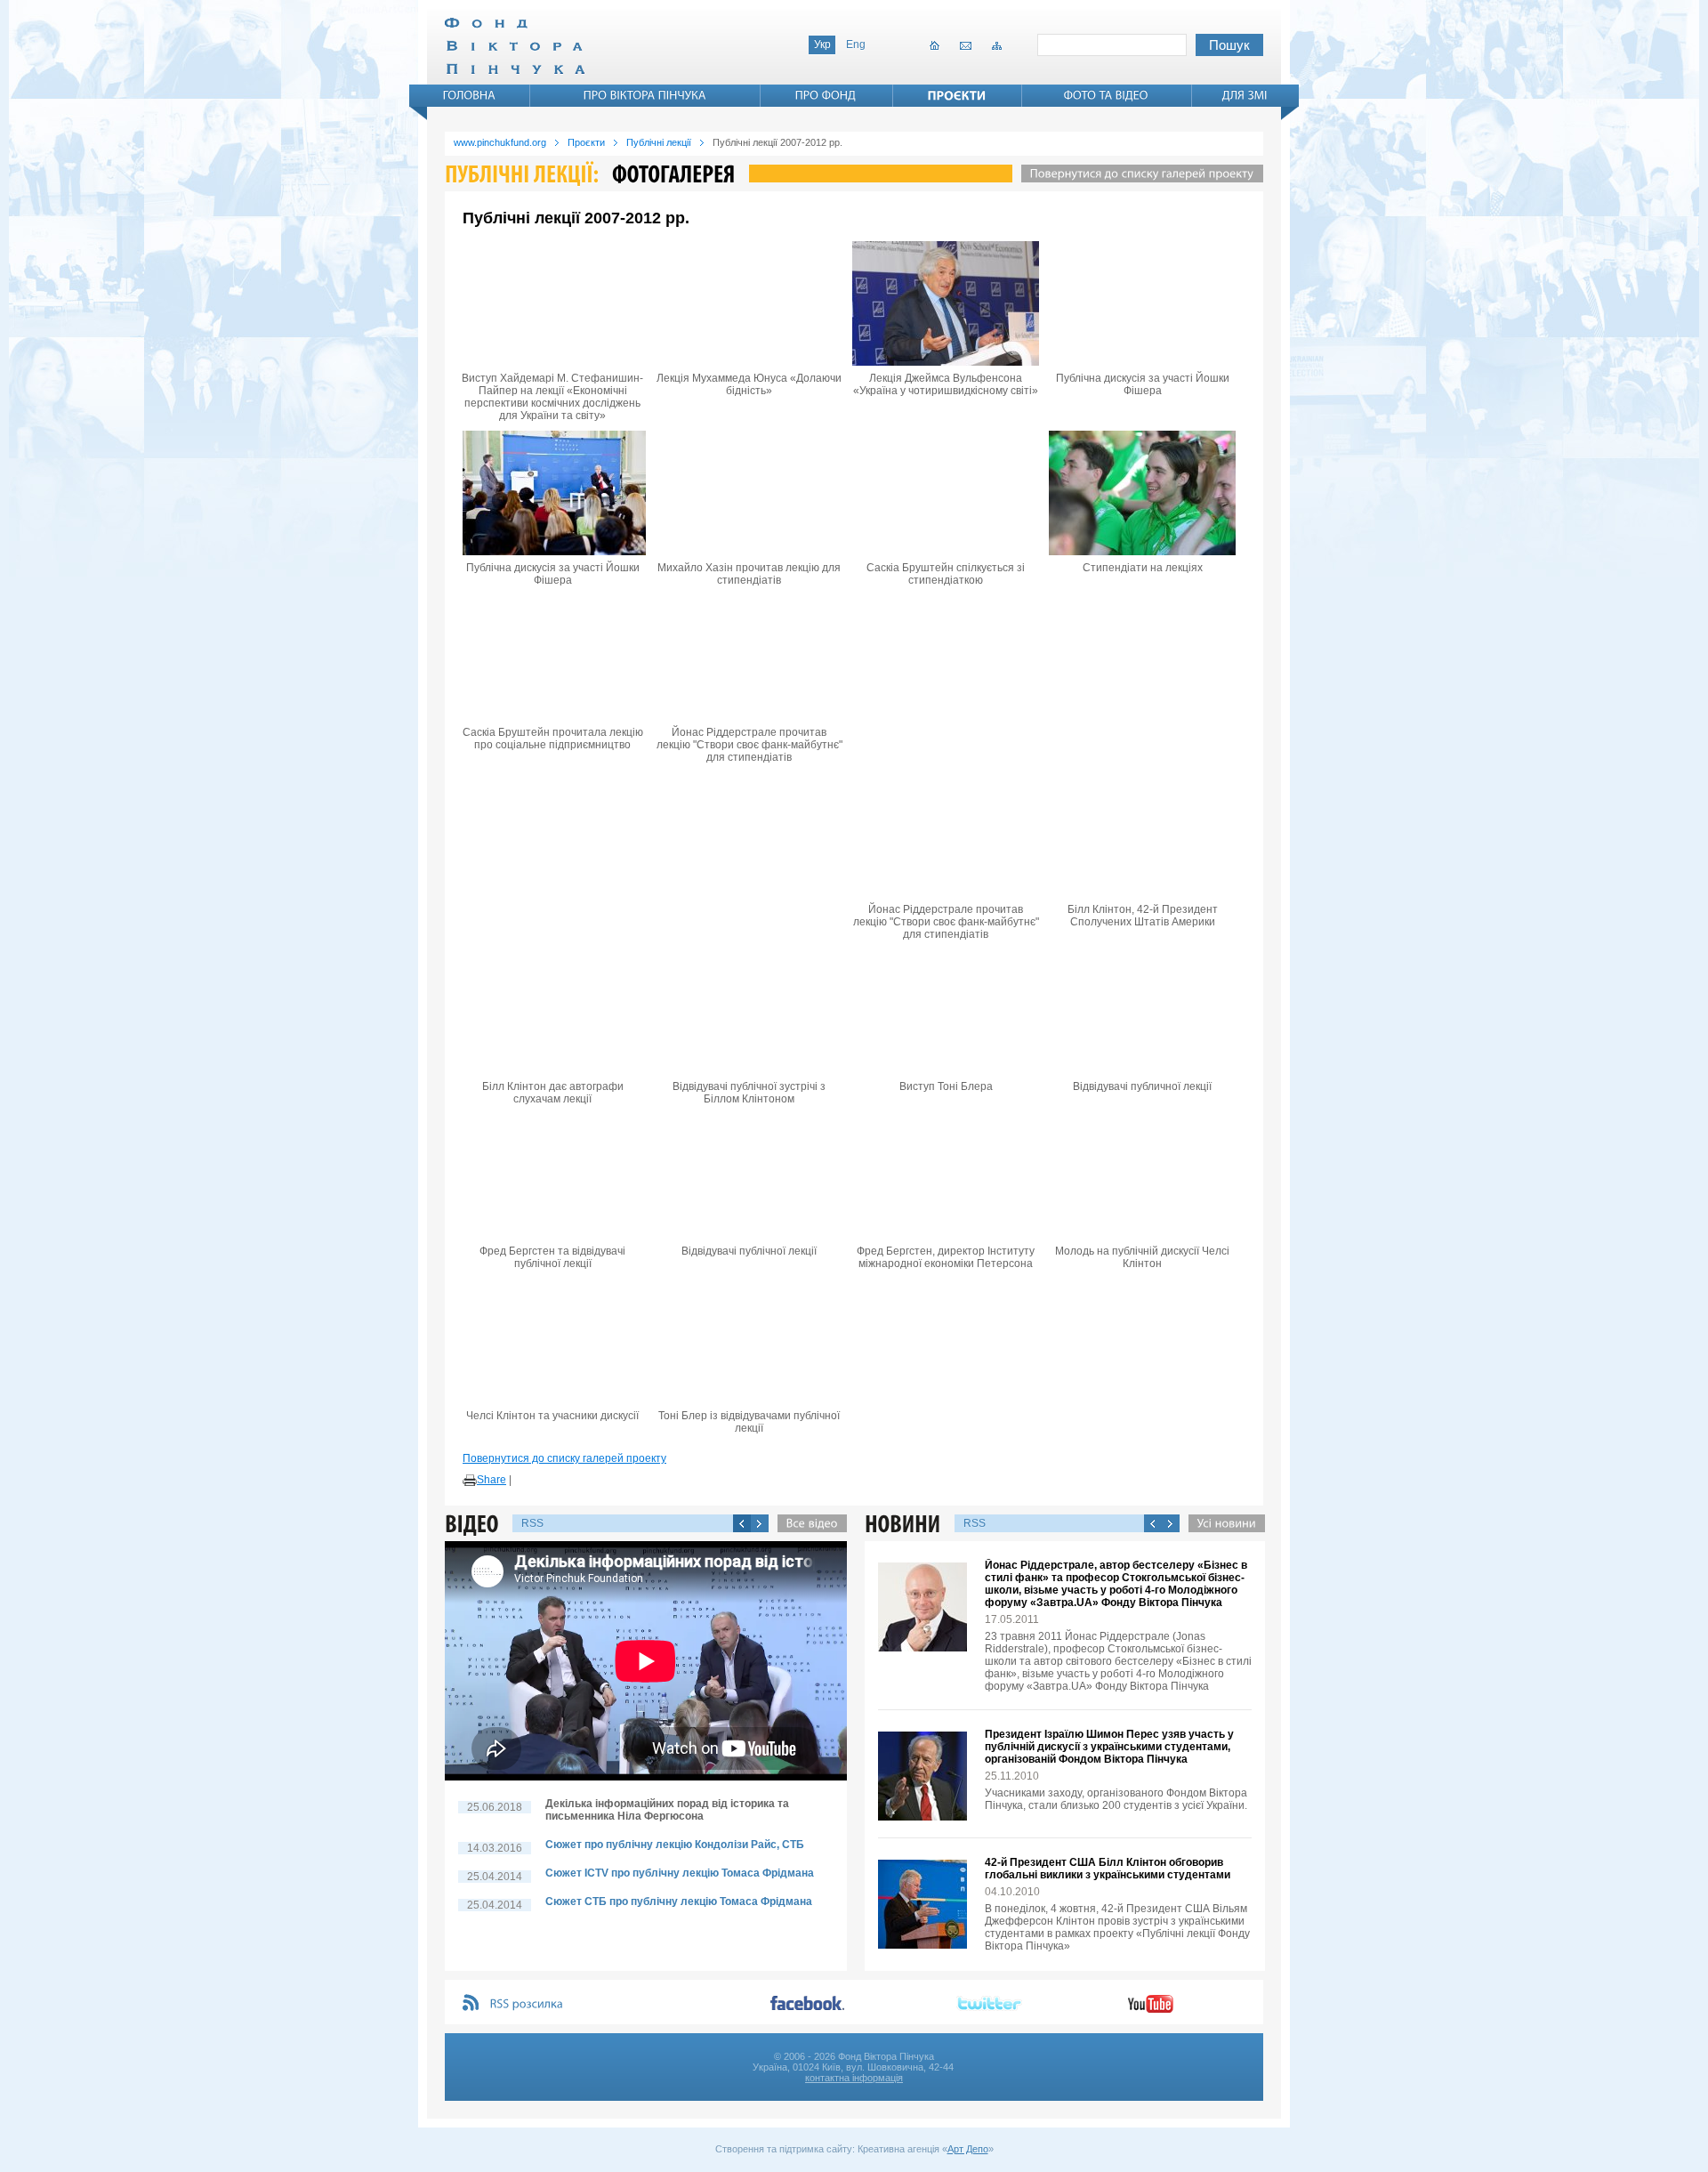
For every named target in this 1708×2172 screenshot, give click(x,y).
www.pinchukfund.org (500, 142)
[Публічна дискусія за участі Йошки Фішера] (1142, 303)
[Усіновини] (1222, 1523)
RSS (532, 1523)
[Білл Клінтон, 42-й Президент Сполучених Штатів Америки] (1142, 835)
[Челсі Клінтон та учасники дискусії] (552, 1341)
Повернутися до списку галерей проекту (564, 1458)
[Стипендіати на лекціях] (1142, 493)
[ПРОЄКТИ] (957, 95)
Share (491, 1480)
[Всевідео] (808, 1523)
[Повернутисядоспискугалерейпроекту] (1138, 174)
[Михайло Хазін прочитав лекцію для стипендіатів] (749, 493)
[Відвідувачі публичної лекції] (1142, 1012)
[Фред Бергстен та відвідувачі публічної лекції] (552, 1176)
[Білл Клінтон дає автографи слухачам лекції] (552, 1012)
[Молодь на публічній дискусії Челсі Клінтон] (1142, 1176)
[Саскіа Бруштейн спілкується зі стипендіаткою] (946, 493)
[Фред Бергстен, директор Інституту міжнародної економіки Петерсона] (946, 1176)
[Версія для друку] (470, 1481)
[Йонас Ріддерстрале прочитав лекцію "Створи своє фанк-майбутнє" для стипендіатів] (749, 658)
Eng (856, 44)
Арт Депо (968, 2149)
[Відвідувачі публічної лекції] (749, 1176)
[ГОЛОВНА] (470, 95)
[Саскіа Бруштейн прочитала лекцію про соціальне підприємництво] (552, 658)
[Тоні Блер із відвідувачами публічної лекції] (749, 1341)
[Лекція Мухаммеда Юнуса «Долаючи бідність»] (749, 303)
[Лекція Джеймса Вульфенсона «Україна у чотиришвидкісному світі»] (946, 303)
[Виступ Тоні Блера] (946, 1012)
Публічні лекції (659, 142)
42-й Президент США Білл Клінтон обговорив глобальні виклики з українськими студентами (1108, 1869)
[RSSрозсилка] (527, 2004)
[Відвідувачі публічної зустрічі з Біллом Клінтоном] (749, 1012)
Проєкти (586, 142)
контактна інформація (854, 2078)
